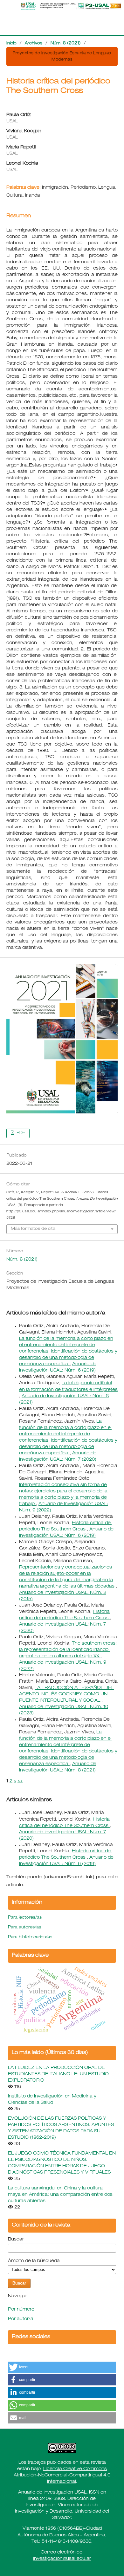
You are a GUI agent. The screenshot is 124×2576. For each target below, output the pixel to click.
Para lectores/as (25, 1918)
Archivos (34, 44)
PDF (20, 1133)
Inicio (11, 44)
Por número (21, 2310)
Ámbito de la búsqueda (34, 2261)
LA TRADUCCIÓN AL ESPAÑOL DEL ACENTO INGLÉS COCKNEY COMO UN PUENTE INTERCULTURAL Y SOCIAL (66, 1694)
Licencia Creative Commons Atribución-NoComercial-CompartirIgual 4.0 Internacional (62, 2475)
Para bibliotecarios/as (30, 1937)
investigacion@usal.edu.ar (62, 2559)
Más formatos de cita (33, 1229)
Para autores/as (24, 1928)
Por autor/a (21, 2319)
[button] (62, 2367)
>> (20, 1781)
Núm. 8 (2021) (66, 44)
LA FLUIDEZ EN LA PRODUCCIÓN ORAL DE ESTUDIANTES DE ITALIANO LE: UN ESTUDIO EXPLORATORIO (58, 2074)
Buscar (16, 2240)
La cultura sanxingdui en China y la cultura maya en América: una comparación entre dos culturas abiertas (60, 2195)
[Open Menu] (6, 6)
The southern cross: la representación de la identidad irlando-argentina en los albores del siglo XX (68, 1650)
